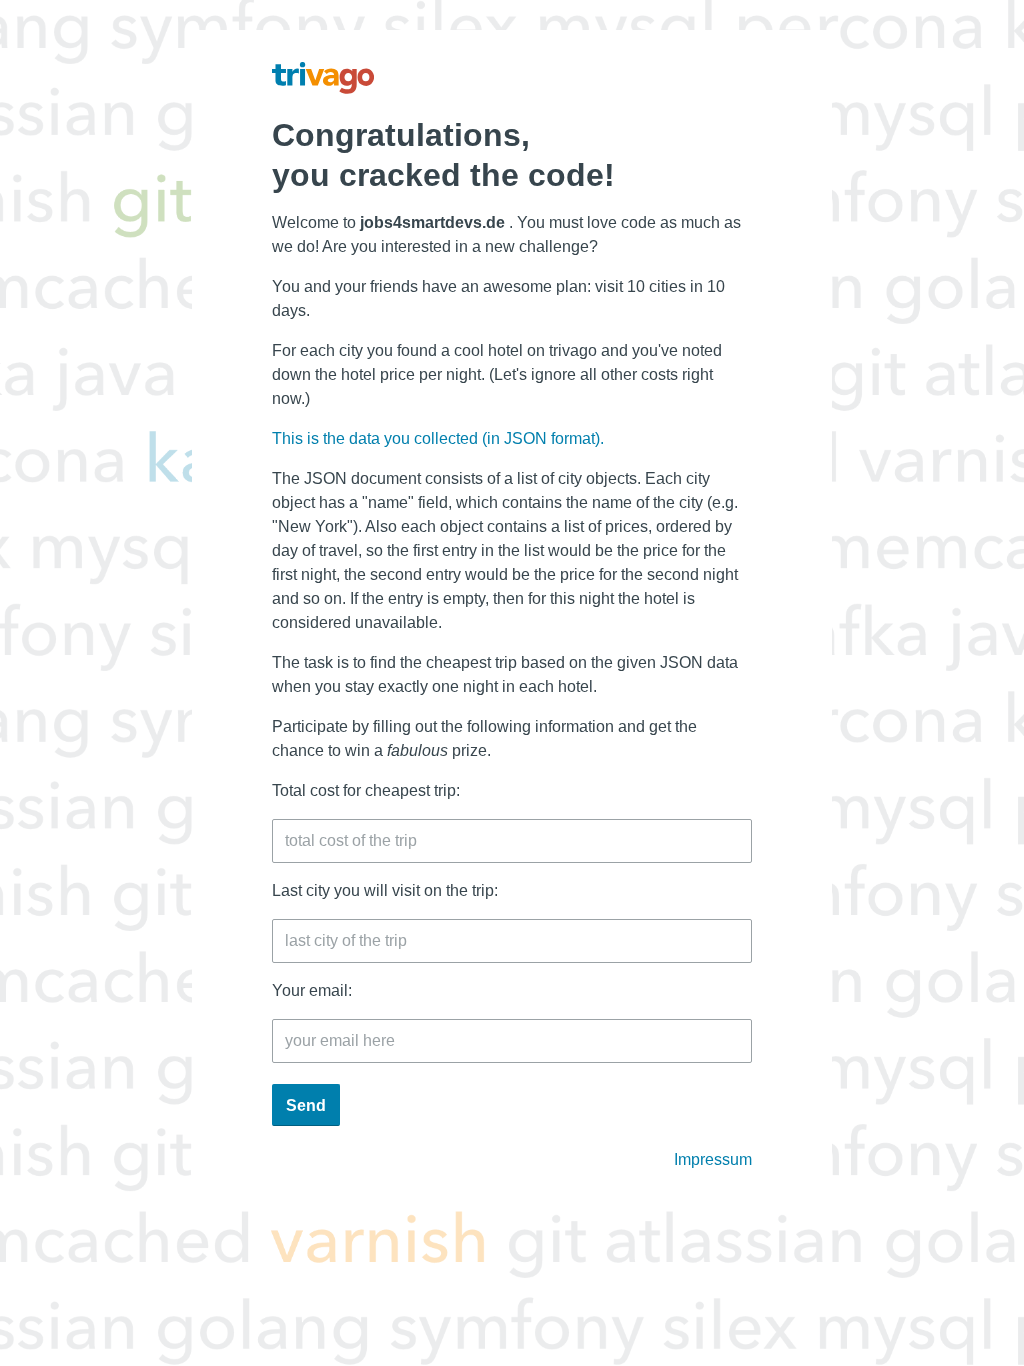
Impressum (713, 1159)
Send (306, 1105)
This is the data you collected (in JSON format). (438, 438)
